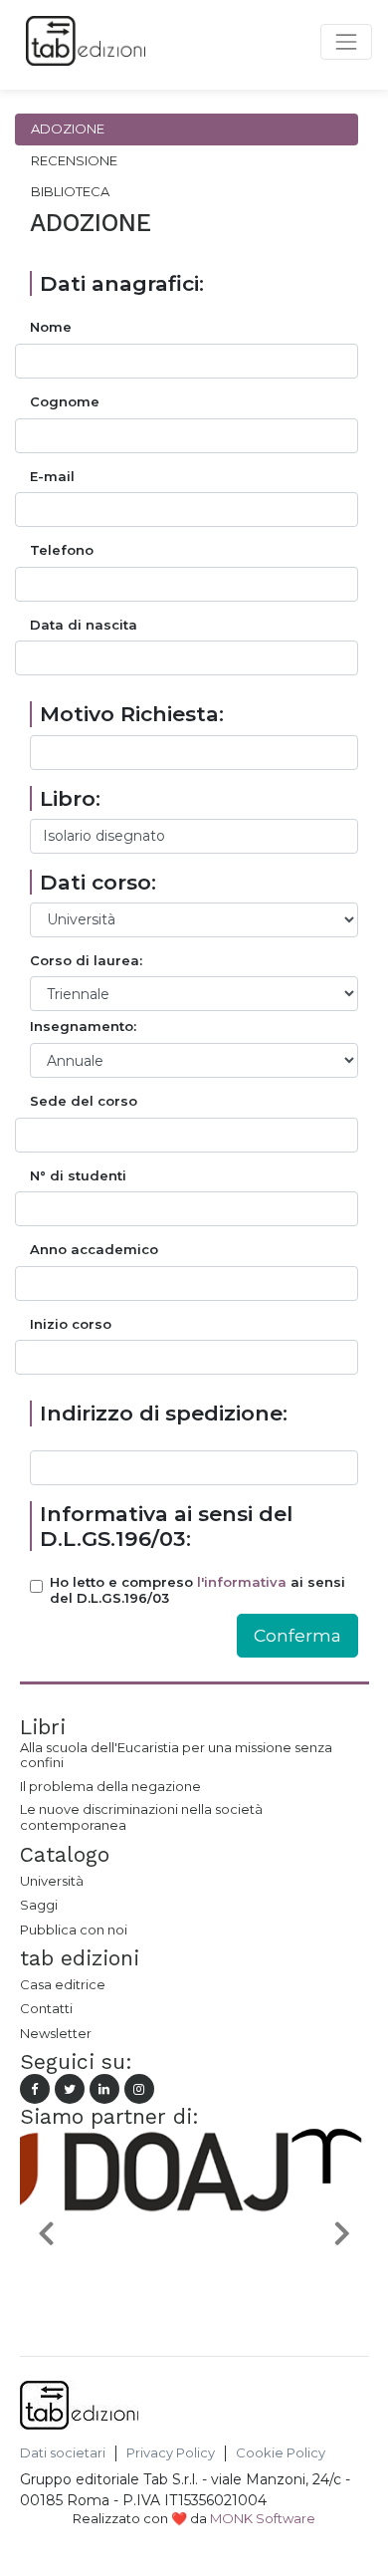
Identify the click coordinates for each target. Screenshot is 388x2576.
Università (52, 1881)
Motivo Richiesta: (132, 714)
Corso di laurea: (86, 961)
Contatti (46, 2008)
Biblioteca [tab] (70, 191)
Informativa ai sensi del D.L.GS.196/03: (166, 1526)
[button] (46, 2232)
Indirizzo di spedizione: (164, 1413)
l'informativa (242, 1582)
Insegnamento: (83, 1027)
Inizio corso (71, 1324)
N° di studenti (78, 1176)
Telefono (62, 550)
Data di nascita (84, 625)
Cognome (65, 402)
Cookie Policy (281, 2453)
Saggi (39, 1905)
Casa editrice (63, 1984)
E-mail (52, 477)
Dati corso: (98, 882)
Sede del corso (84, 1101)
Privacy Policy (171, 2453)
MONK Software (263, 2518)
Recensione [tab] (74, 160)
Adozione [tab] (68, 129)
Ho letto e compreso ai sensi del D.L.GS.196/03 (197, 1590)
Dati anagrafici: (122, 283)
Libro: (70, 798)
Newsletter (56, 2033)
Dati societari (63, 2453)
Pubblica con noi (74, 1930)
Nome (51, 327)
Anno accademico (94, 1250)
